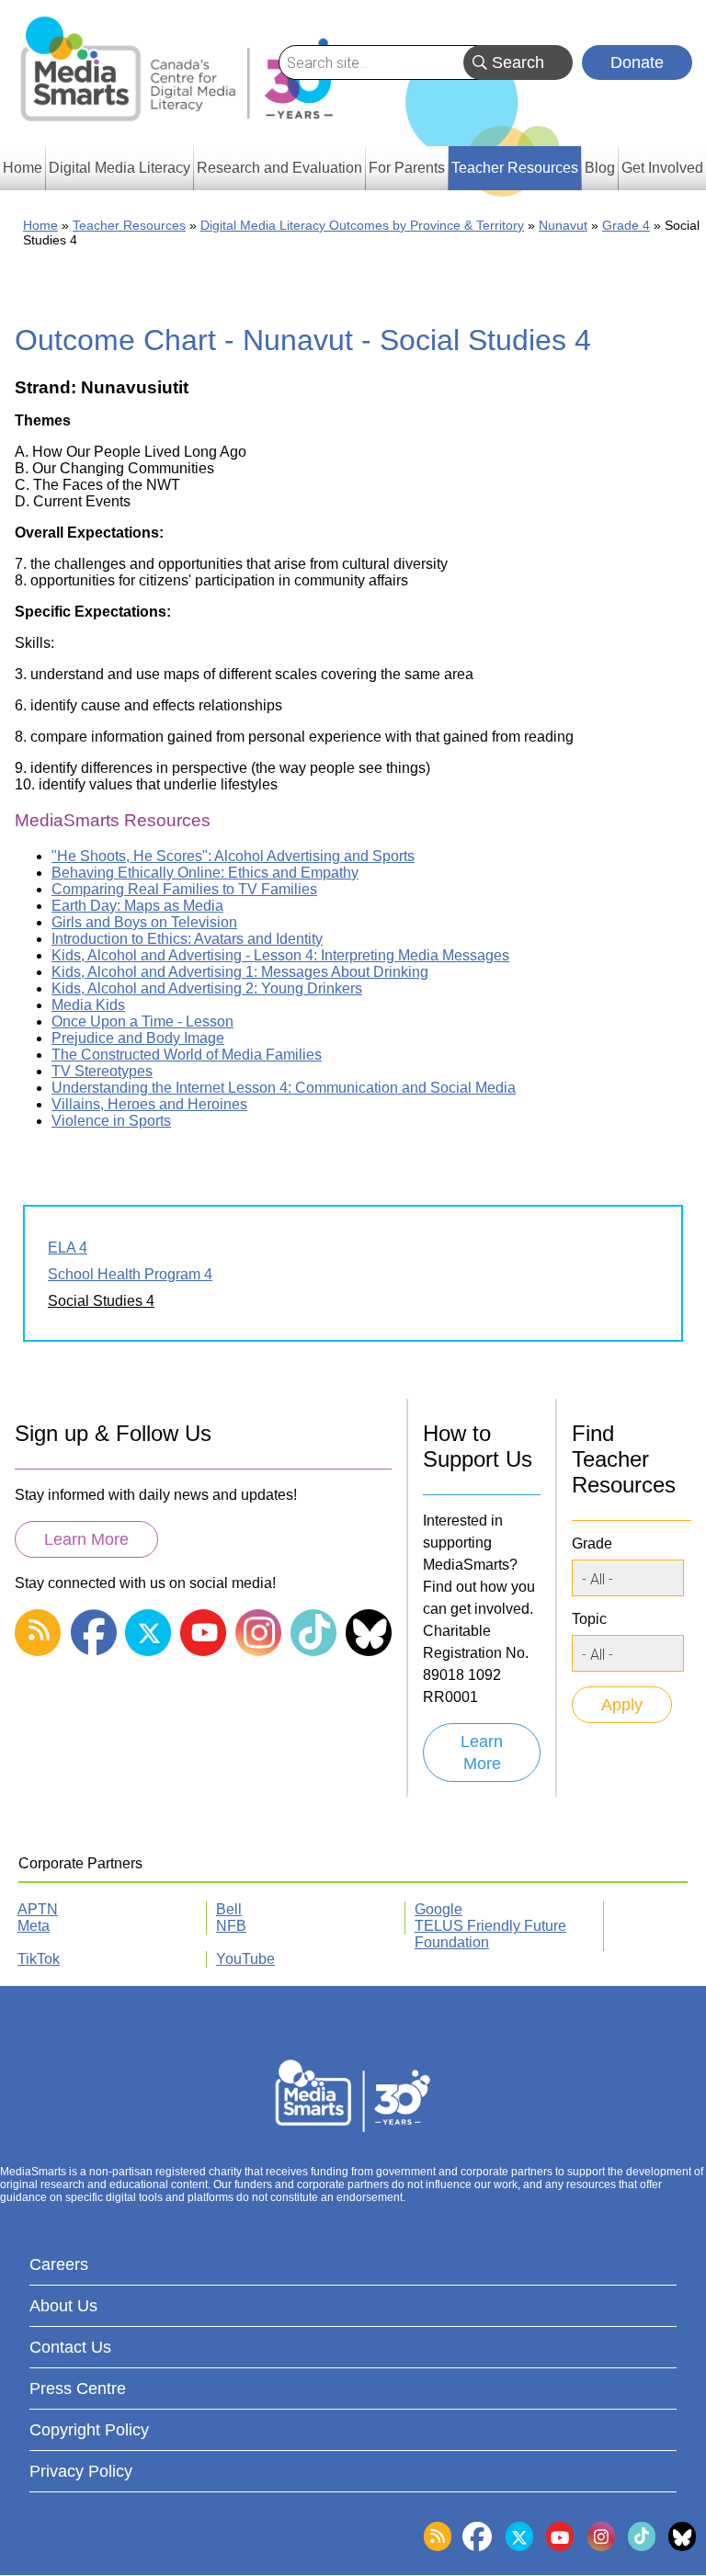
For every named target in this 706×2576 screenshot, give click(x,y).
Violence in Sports (111, 1121)
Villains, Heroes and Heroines (149, 1104)
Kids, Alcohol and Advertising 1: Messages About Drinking (240, 972)
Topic (589, 1619)
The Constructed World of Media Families (187, 1055)
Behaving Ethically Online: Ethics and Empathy (205, 873)
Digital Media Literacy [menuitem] (120, 168)
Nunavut (563, 225)
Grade (592, 1543)
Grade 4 (626, 225)
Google (438, 1909)
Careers (59, 2264)
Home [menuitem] (23, 168)
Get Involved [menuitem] (662, 168)
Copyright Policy (89, 2430)
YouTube (245, 1959)
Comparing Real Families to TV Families (184, 889)
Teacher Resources (129, 225)
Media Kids (88, 1005)
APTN (38, 1909)
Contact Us (70, 2347)
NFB (231, 1926)
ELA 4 (68, 1248)
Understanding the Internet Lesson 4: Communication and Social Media (284, 1088)
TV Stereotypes (102, 1071)
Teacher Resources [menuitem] (515, 168)
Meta (34, 1926)
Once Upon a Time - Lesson (142, 1021)
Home (40, 225)
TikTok (39, 1959)
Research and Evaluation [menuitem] (279, 168)
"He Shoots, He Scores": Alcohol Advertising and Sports (233, 856)
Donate (637, 62)
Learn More (86, 1539)
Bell (229, 1909)
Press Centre (78, 2389)
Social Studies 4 (101, 1301)
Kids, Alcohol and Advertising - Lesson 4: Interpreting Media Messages (280, 955)
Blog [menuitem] (600, 168)
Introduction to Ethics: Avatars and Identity (187, 939)
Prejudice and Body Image (138, 1038)
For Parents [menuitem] (407, 168)
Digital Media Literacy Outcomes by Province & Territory (362, 225)
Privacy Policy (81, 2471)
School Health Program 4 (130, 1274)
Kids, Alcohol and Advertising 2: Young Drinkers (207, 988)
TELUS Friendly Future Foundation (490, 1934)
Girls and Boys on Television (144, 922)
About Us (63, 2306)
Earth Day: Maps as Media (137, 906)
